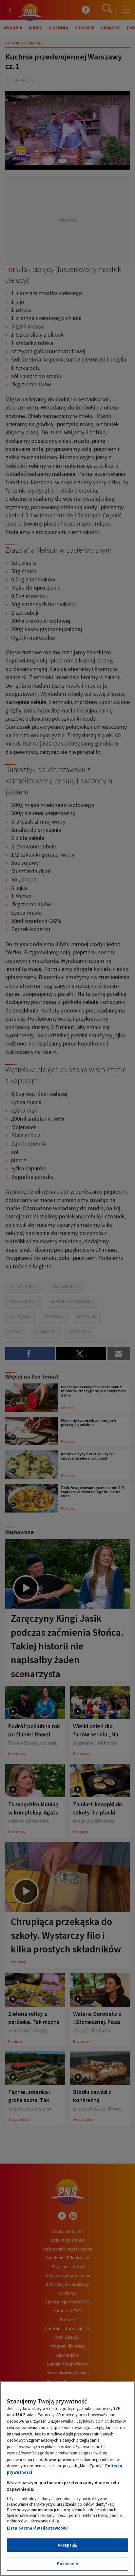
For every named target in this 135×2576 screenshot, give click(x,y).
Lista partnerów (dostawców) (37, 2528)
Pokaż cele (67, 2564)
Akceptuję (67, 2545)
